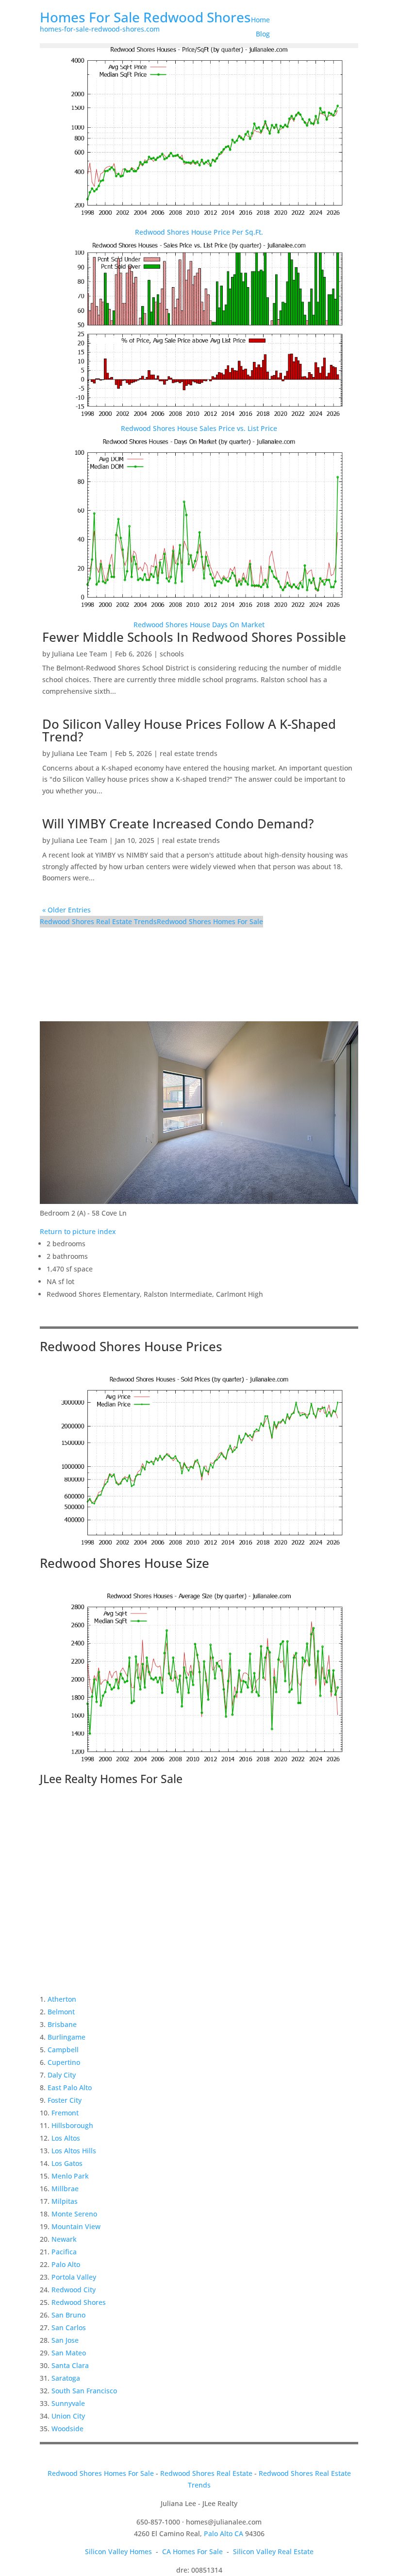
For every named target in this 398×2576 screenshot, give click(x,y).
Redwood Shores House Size (124, 1563)
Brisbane (62, 2024)
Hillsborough (72, 2125)
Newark (64, 2239)
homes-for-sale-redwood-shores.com (100, 29)
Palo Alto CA (224, 2533)
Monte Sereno (74, 2214)
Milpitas (65, 2201)
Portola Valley (74, 2277)
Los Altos (66, 2138)
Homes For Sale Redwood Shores (145, 17)
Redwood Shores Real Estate (206, 2473)
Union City (68, 2416)
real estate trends (189, 753)
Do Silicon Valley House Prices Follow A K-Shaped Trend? (189, 730)
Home (260, 20)
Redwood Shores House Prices (131, 1346)
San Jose (65, 2340)
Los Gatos (67, 2163)
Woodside (67, 2429)
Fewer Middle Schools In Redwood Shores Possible (194, 637)
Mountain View (76, 2226)
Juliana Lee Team (80, 654)
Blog (263, 34)
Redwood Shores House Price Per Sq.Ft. (199, 232)
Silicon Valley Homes (118, 2551)
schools (172, 654)
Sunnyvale (68, 2403)
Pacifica (64, 2252)
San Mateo (69, 2353)
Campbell (63, 2050)
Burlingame (66, 2037)
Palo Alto (66, 2264)
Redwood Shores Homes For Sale (210, 921)
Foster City (65, 2100)
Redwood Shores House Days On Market (199, 625)
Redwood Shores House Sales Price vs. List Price (199, 428)
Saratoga (66, 2378)
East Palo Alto (70, 2087)
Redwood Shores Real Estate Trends (98, 921)
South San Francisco (84, 2391)
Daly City (62, 2075)
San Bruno (68, 2315)
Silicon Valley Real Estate (273, 2551)
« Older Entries (66, 910)
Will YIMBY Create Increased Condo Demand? (178, 824)
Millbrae (65, 2189)
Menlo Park (70, 2176)
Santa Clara (70, 2365)
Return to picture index (78, 1231)
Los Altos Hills (74, 2151)
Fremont (65, 2113)
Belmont (61, 2012)
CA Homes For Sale (192, 2551)
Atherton (62, 1999)
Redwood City (74, 2290)
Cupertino (64, 2062)
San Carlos (69, 2327)
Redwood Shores (79, 2302)
